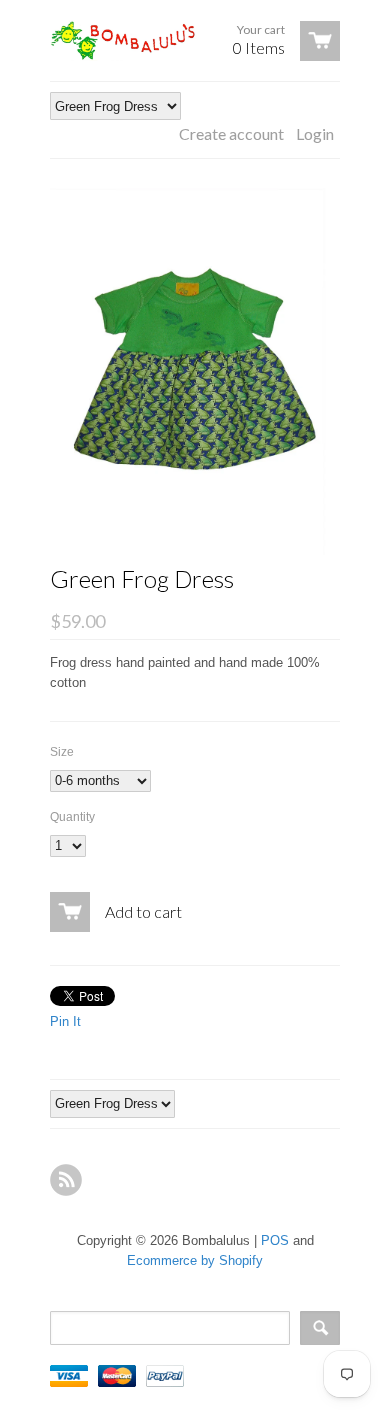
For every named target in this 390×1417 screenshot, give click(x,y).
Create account (231, 133)
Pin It (65, 1021)
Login (315, 133)
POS (275, 1240)
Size (62, 752)
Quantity (72, 817)
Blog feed (66, 1180)
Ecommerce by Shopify (195, 1260)
